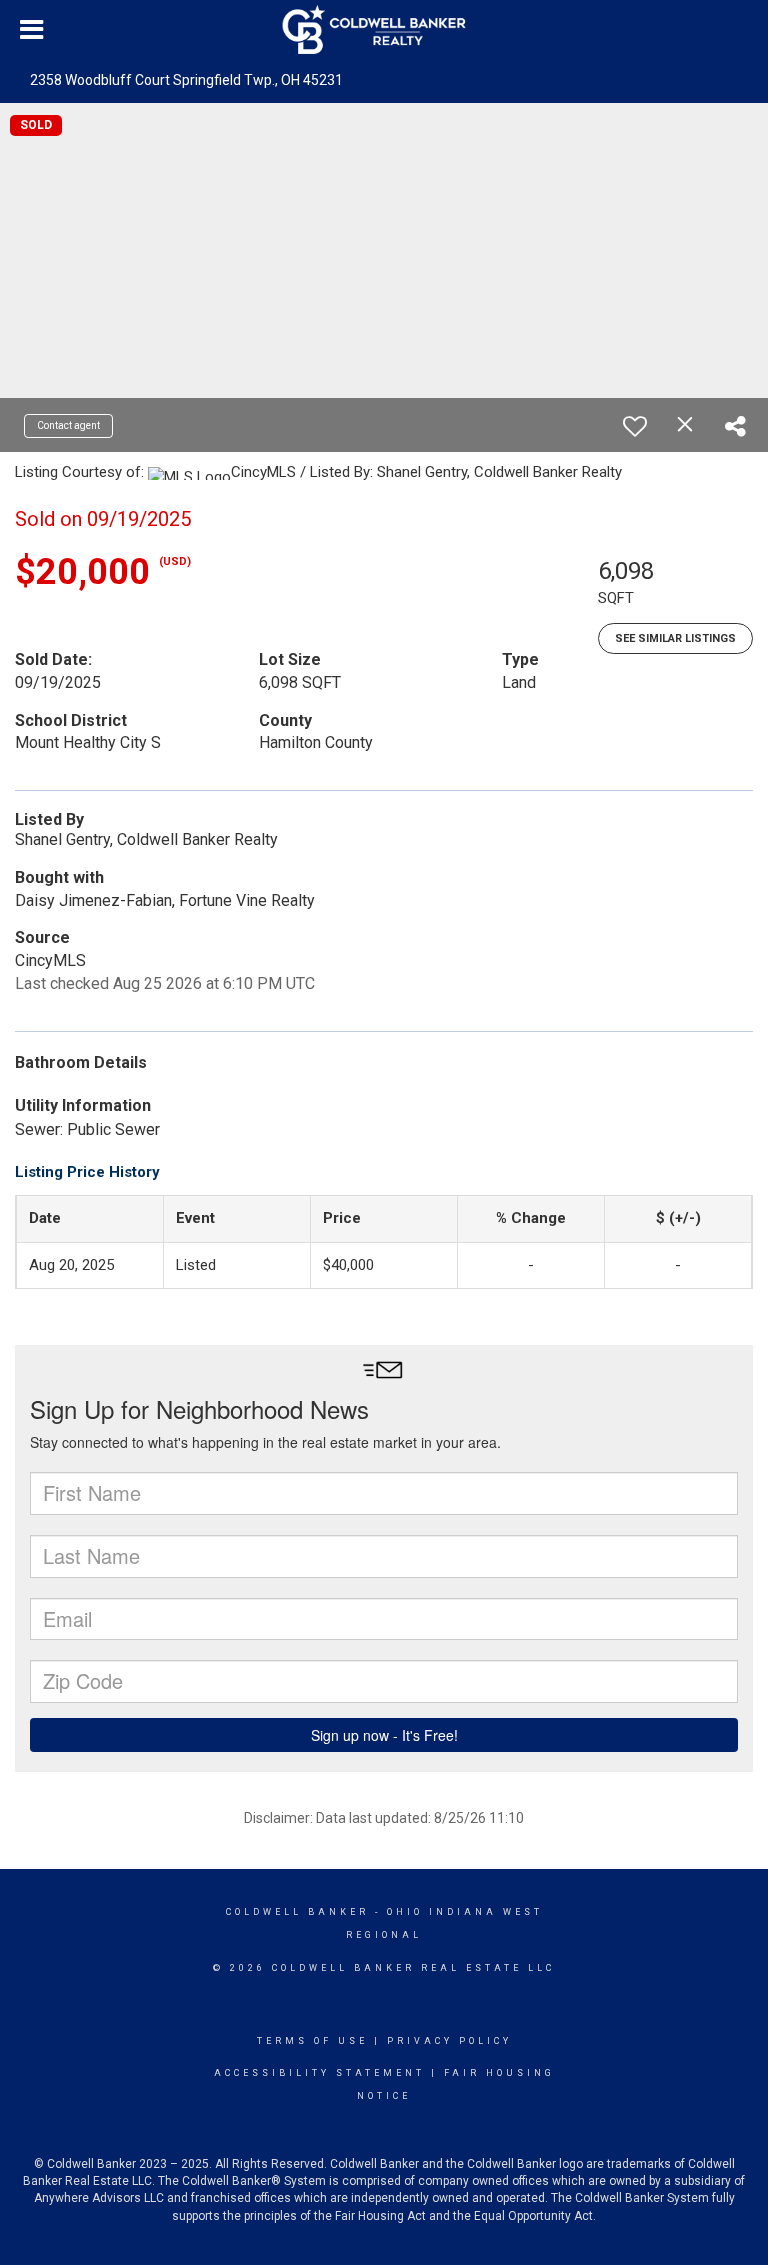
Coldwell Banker (297, 1912)
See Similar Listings (675, 638)
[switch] (635, 426)
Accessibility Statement (319, 2073)
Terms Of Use (312, 2041)
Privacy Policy (449, 2041)
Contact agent (68, 425)
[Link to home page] (384, 30)
